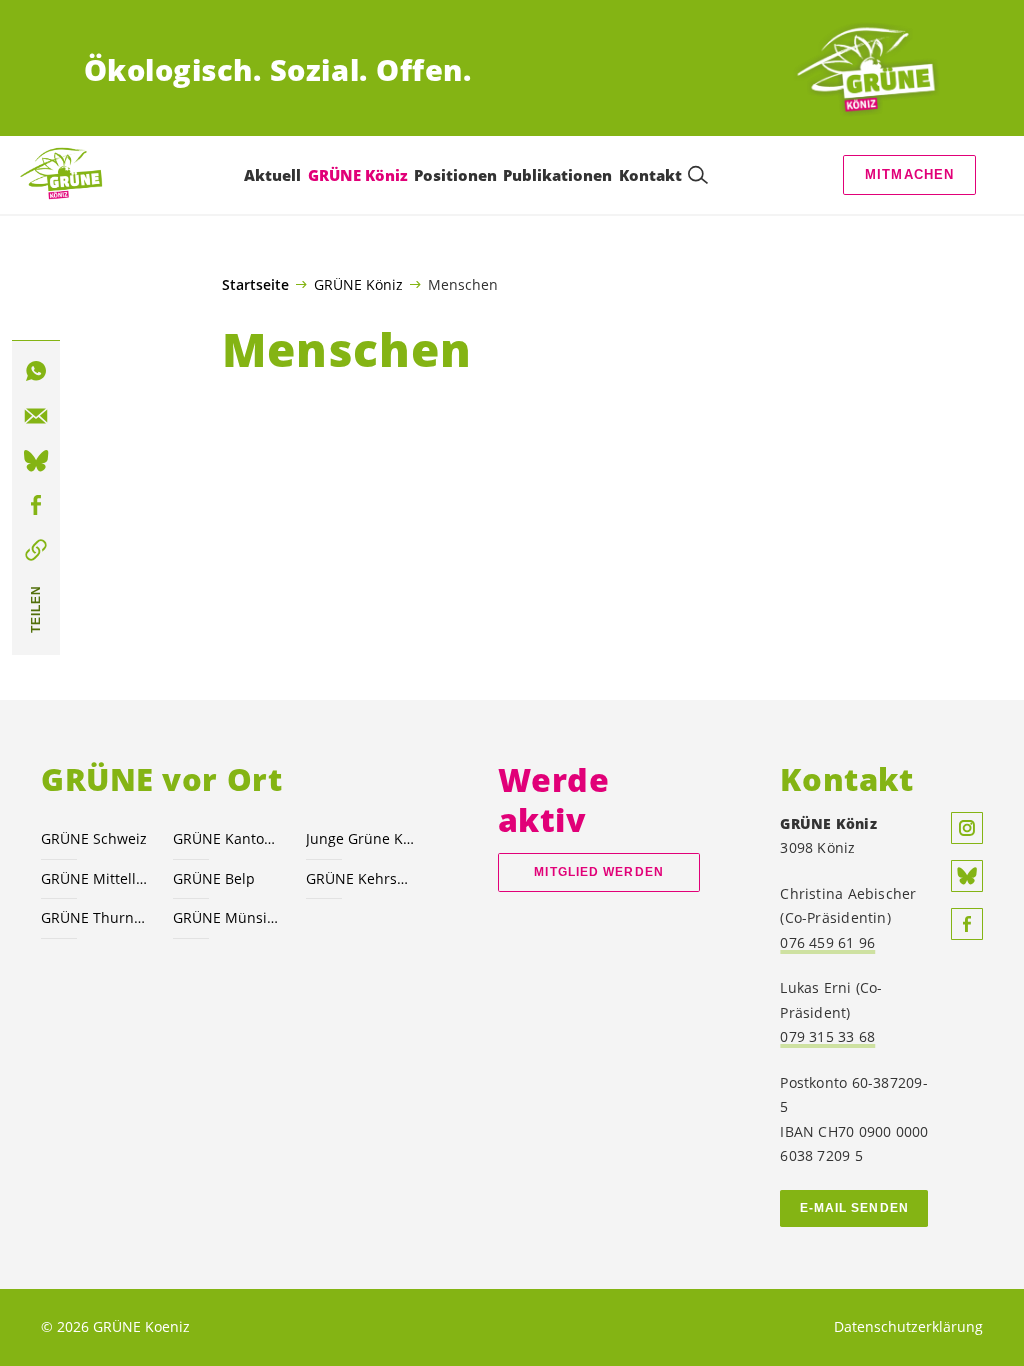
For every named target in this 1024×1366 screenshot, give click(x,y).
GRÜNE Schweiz (94, 838)
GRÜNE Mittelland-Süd (95, 878)
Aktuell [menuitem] (272, 175)
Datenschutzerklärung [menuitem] (908, 1326)
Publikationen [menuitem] (557, 175)
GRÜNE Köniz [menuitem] (358, 175)
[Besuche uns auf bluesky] (967, 876)
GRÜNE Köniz (358, 284)
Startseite (255, 285)
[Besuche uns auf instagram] (967, 828)
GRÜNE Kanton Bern (227, 838)
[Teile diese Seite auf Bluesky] (36, 461)
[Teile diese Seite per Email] (36, 416)
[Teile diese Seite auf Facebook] (36, 506)
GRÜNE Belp (214, 878)
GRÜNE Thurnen (95, 917)
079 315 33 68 (827, 1036)
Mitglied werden (598, 872)
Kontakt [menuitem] (650, 175)
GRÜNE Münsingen (227, 917)
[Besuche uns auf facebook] (967, 924)
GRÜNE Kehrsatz (360, 878)
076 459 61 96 (827, 942)
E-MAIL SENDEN (854, 1208)
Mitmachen (910, 174)
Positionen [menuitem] (455, 175)
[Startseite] (866, 70)
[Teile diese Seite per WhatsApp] (36, 371)
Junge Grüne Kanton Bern (360, 838)
